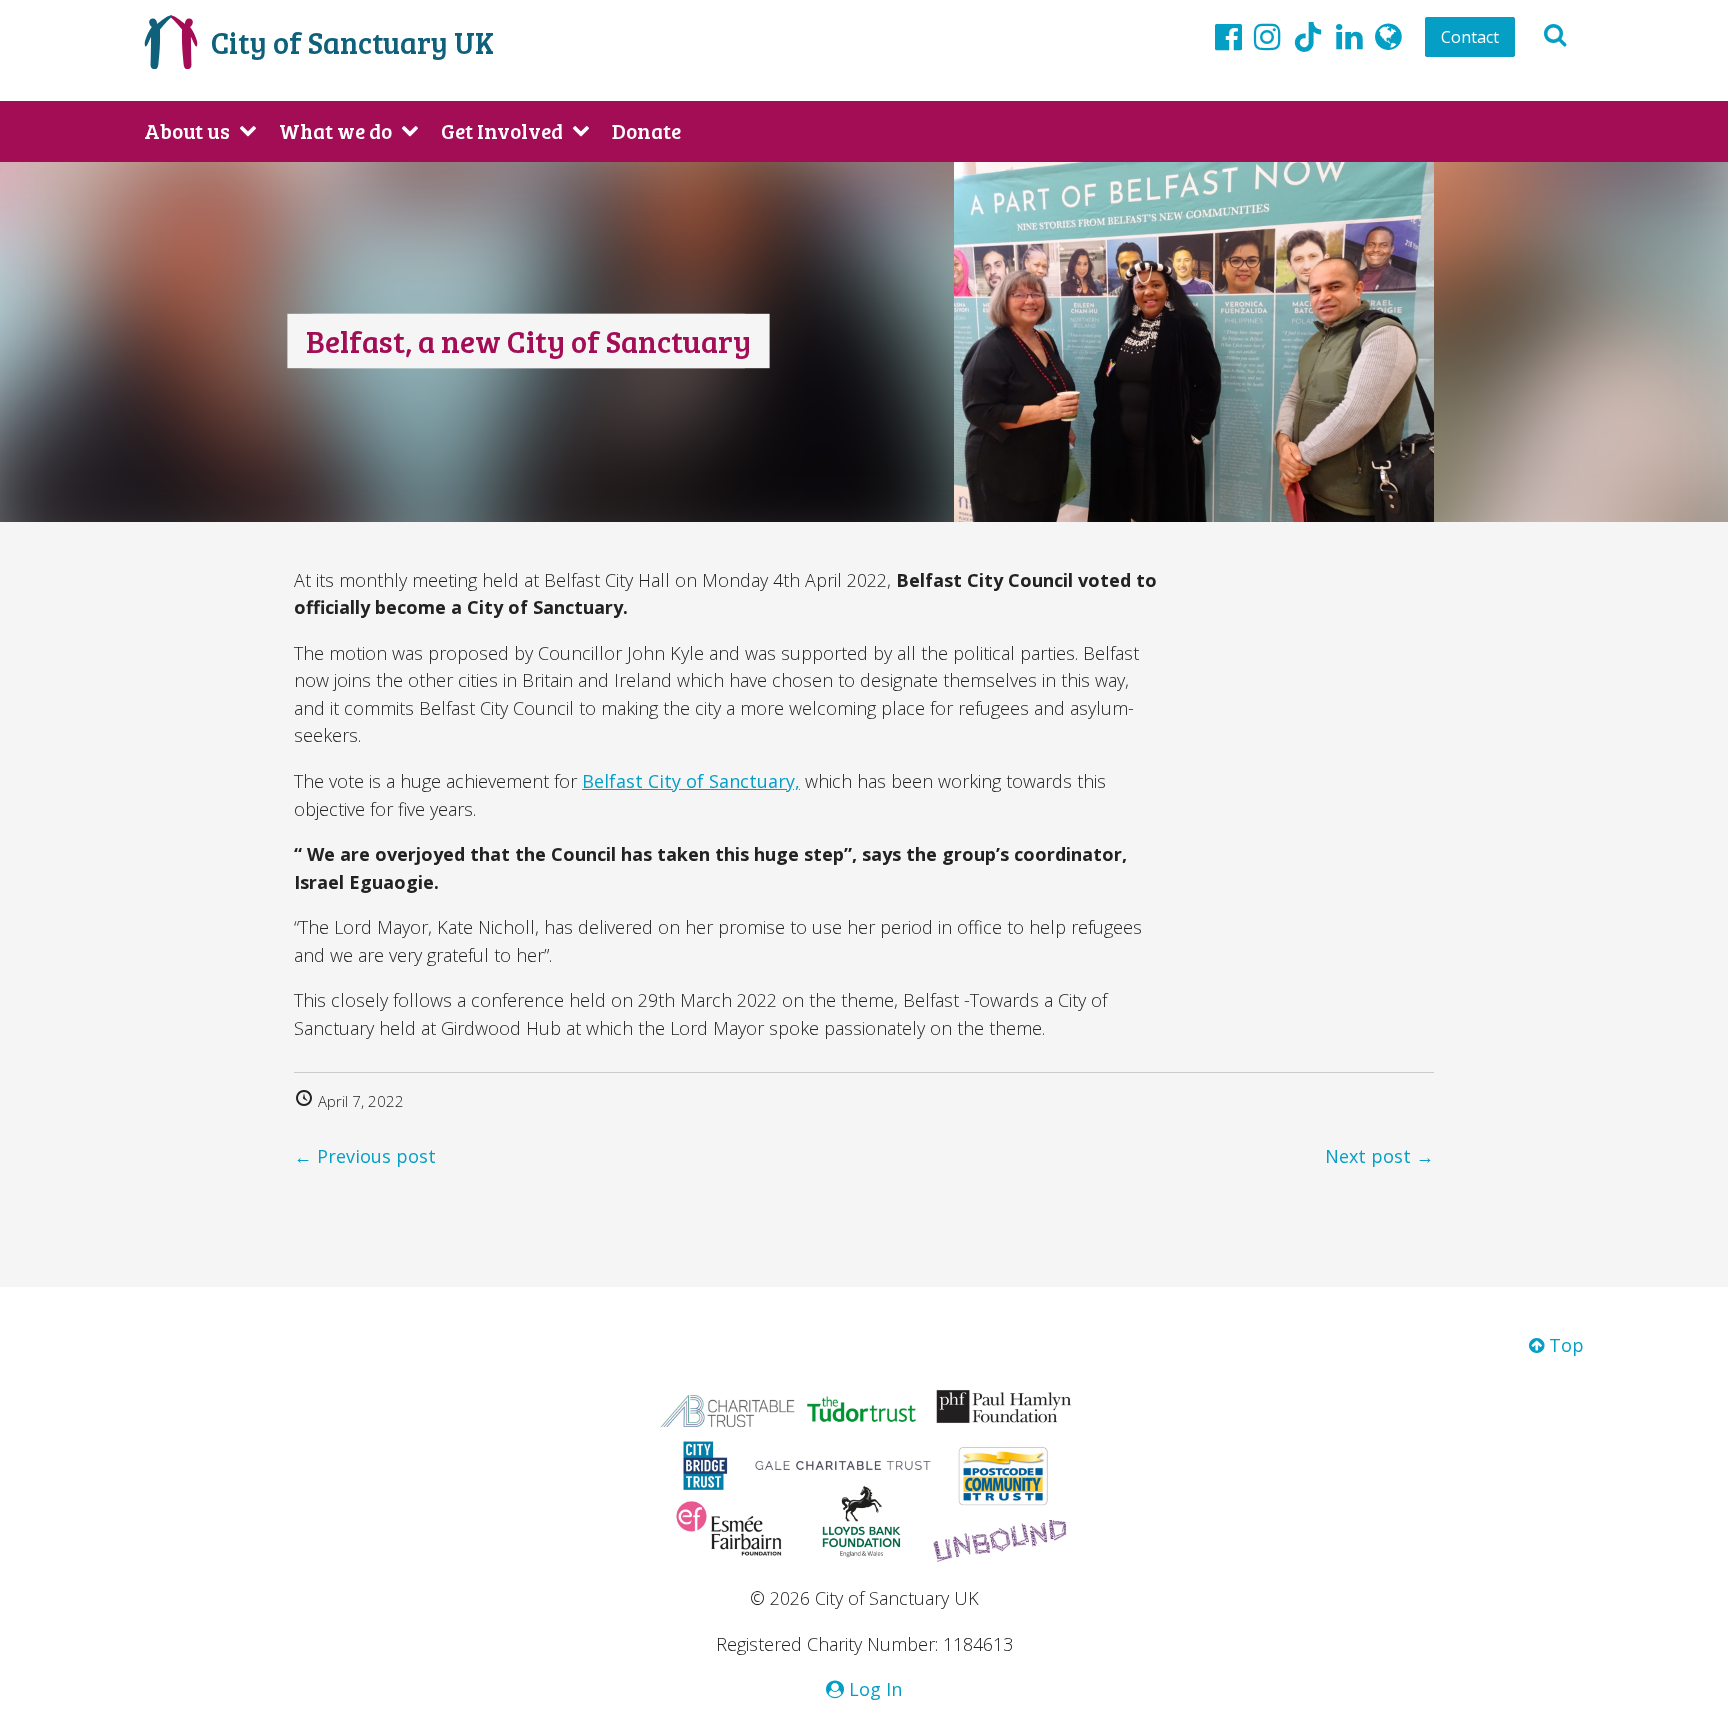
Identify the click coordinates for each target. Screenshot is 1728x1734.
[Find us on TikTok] (1308, 40)
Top (1564, 1345)
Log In (873, 1689)
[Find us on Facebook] (1228, 36)
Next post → (1379, 1156)
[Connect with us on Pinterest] (1349, 36)
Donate (646, 130)
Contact (1470, 37)
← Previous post (365, 1156)
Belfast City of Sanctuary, (691, 781)
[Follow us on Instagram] (1267, 36)
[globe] (1388, 36)
